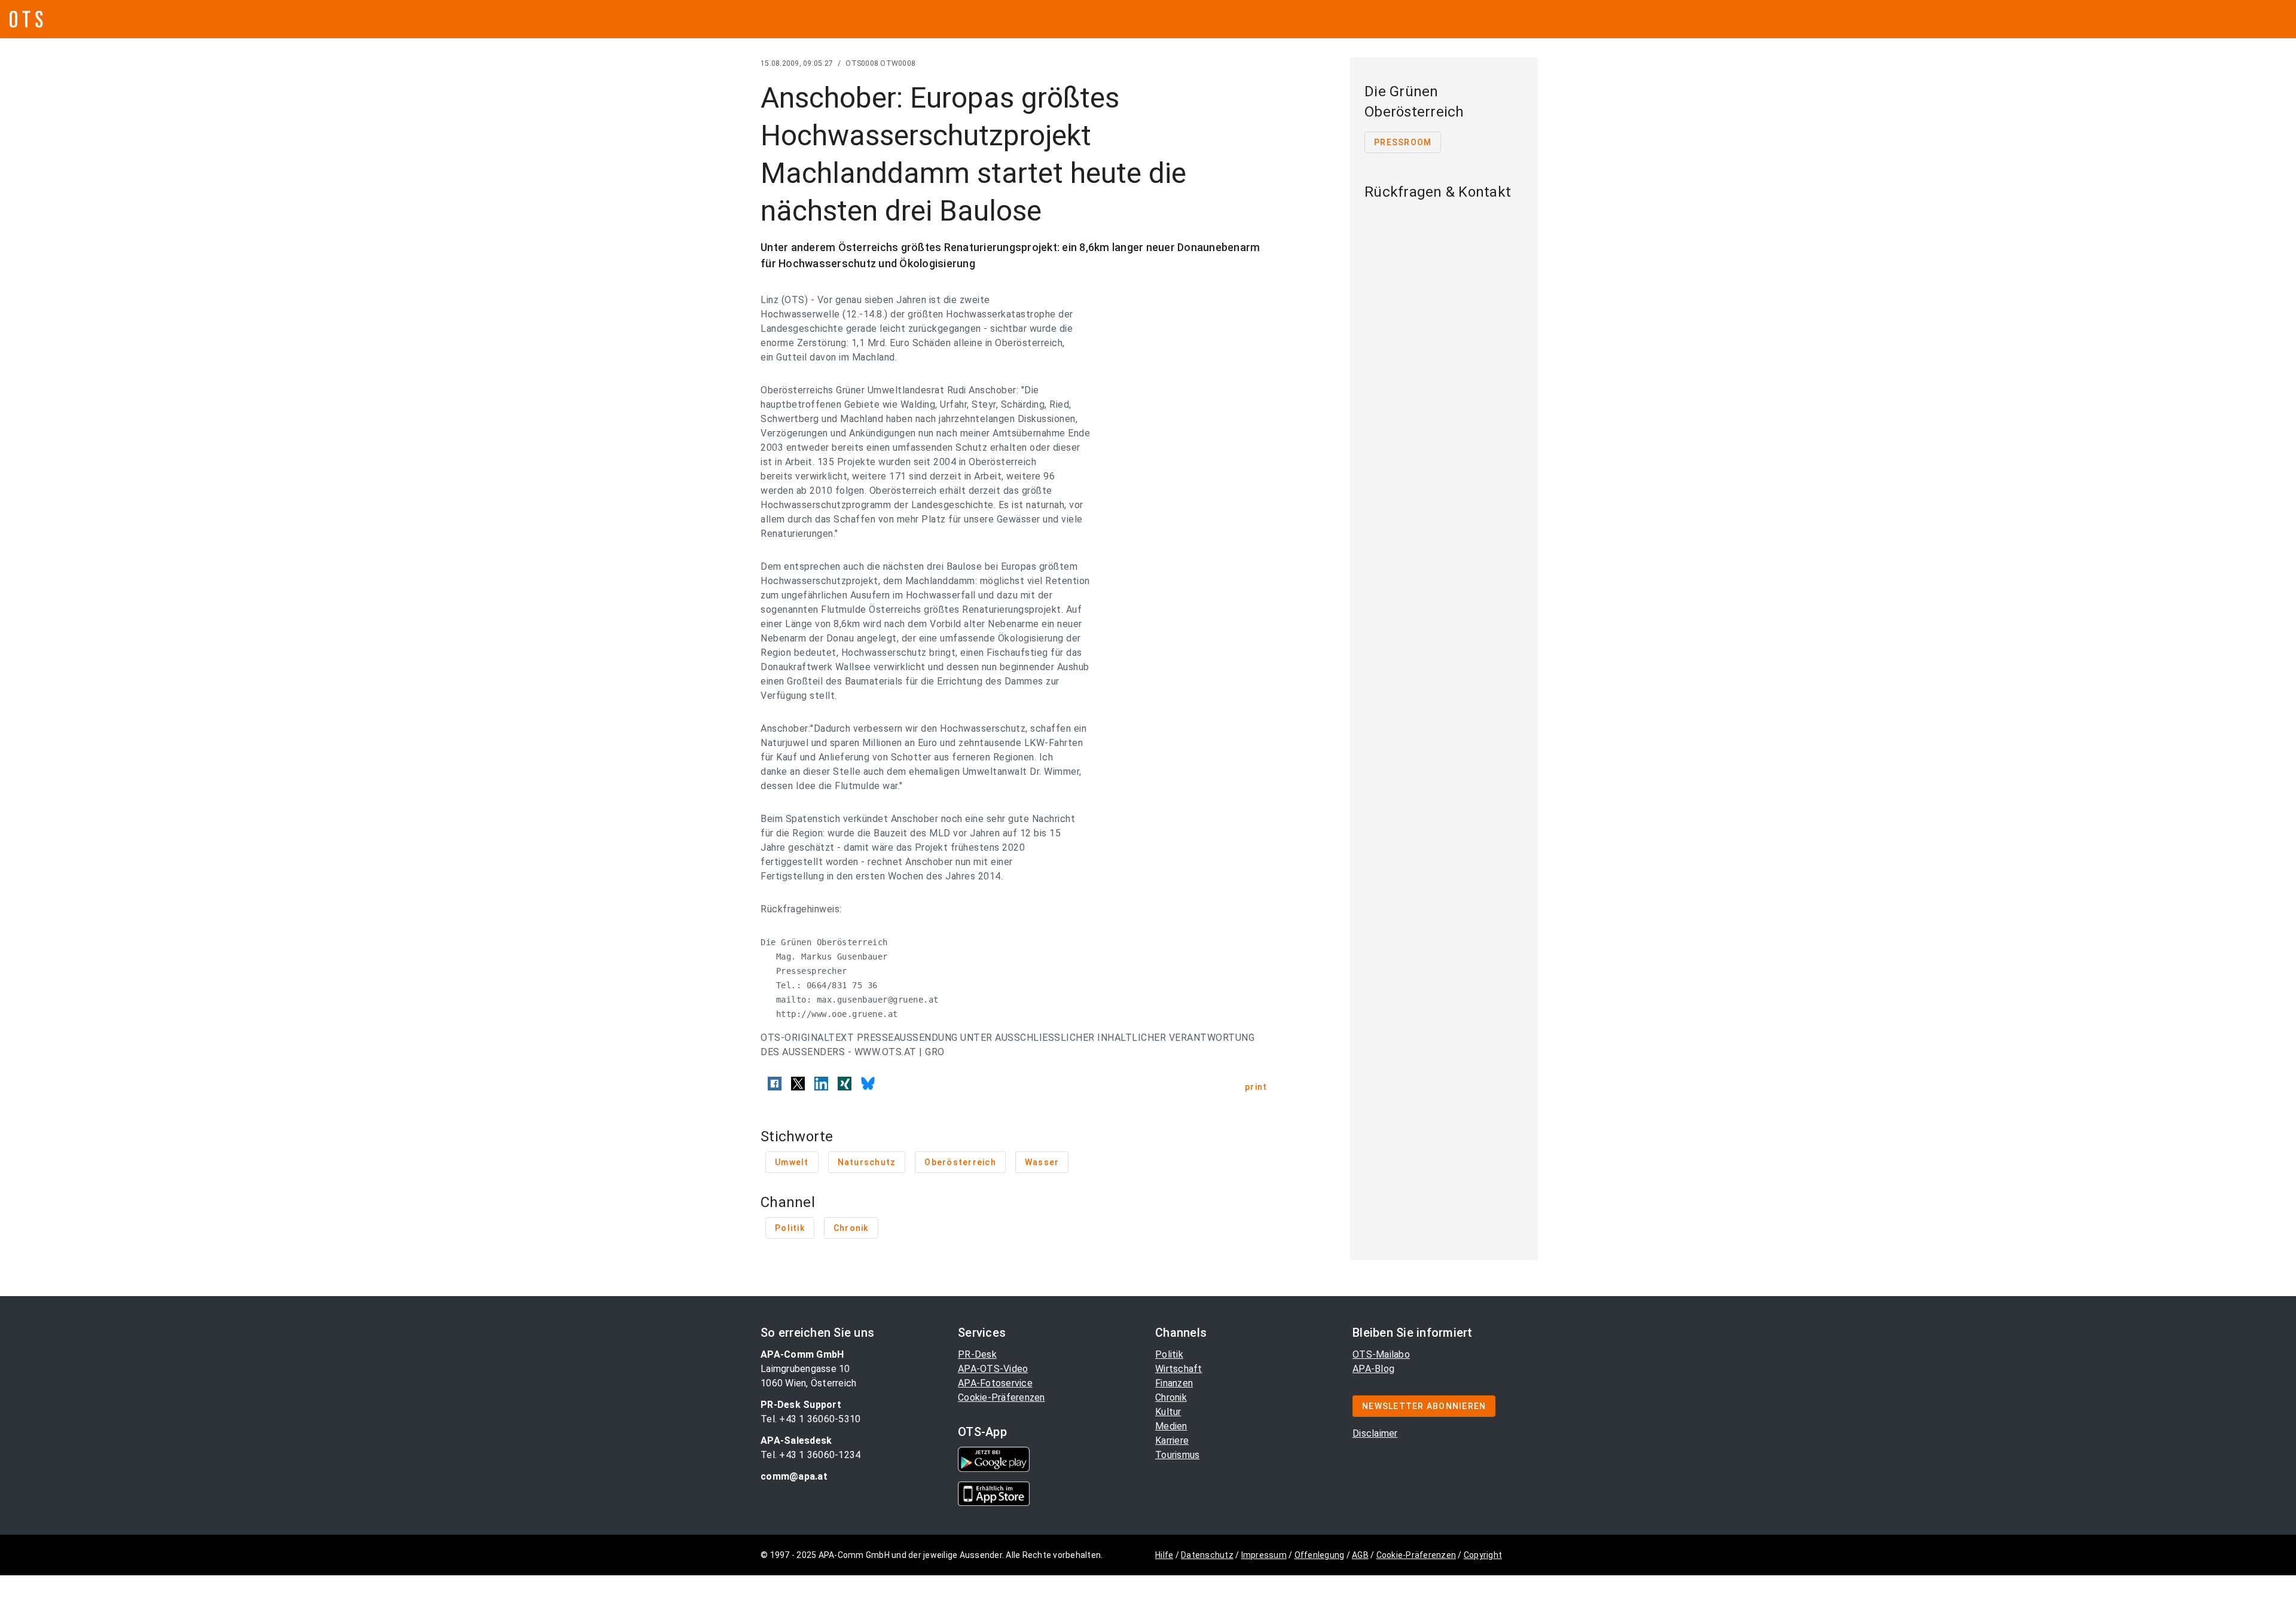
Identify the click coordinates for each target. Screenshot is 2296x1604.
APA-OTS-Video (993, 1369)
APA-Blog (1373, 1369)
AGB (1360, 1555)
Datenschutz (1207, 1555)
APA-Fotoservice (995, 1383)
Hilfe (1164, 1555)
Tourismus (1177, 1455)
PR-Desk (977, 1354)
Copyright (1483, 1555)
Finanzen (1174, 1383)
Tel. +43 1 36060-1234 (810, 1455)
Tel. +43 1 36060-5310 (810, 1419)
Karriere (1172, 1440)
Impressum (1264, 1555)
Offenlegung (1320, 1555)
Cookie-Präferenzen (1002, 1397)
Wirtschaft (1179, 1369)
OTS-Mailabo (1381, 1354)
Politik (1169, 1354)
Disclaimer (1375, 1433)
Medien (1171, 1426)
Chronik (1171, 1397)
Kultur (1168, 1412)
